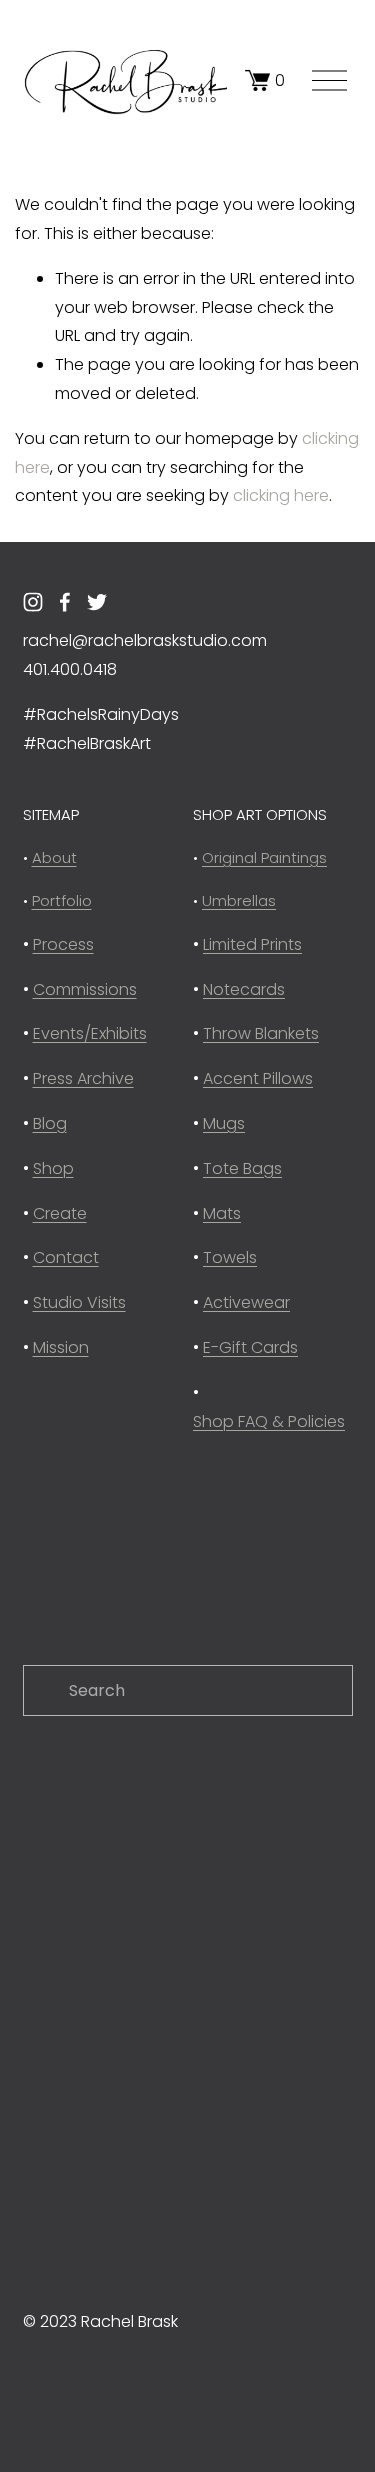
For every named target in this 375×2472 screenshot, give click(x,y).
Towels (230, 1257)
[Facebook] (65, 602)
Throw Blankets (261, 1033)
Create (60, 1213)
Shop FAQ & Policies (269, 1421)
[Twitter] (97, 602)
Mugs (224, 1123)
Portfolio (62, 900)
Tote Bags (242, 1168)
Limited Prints (252, 944)
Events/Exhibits (90, 1033)
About (54, 857)
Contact (66, 1257)
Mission (61, 1347)
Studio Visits (79, 1302)
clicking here (281, 495)
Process (63, 944)
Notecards (244, 989)
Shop (53, 1168)
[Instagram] (33, 602)
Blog (50, 1123)
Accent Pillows (258, 1078)
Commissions (85, 989)
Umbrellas (239, 900)
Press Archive (83, 1078)
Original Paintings (264, 857)
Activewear (246, 1302)
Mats (222, 1213)
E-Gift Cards (250, 1347)
